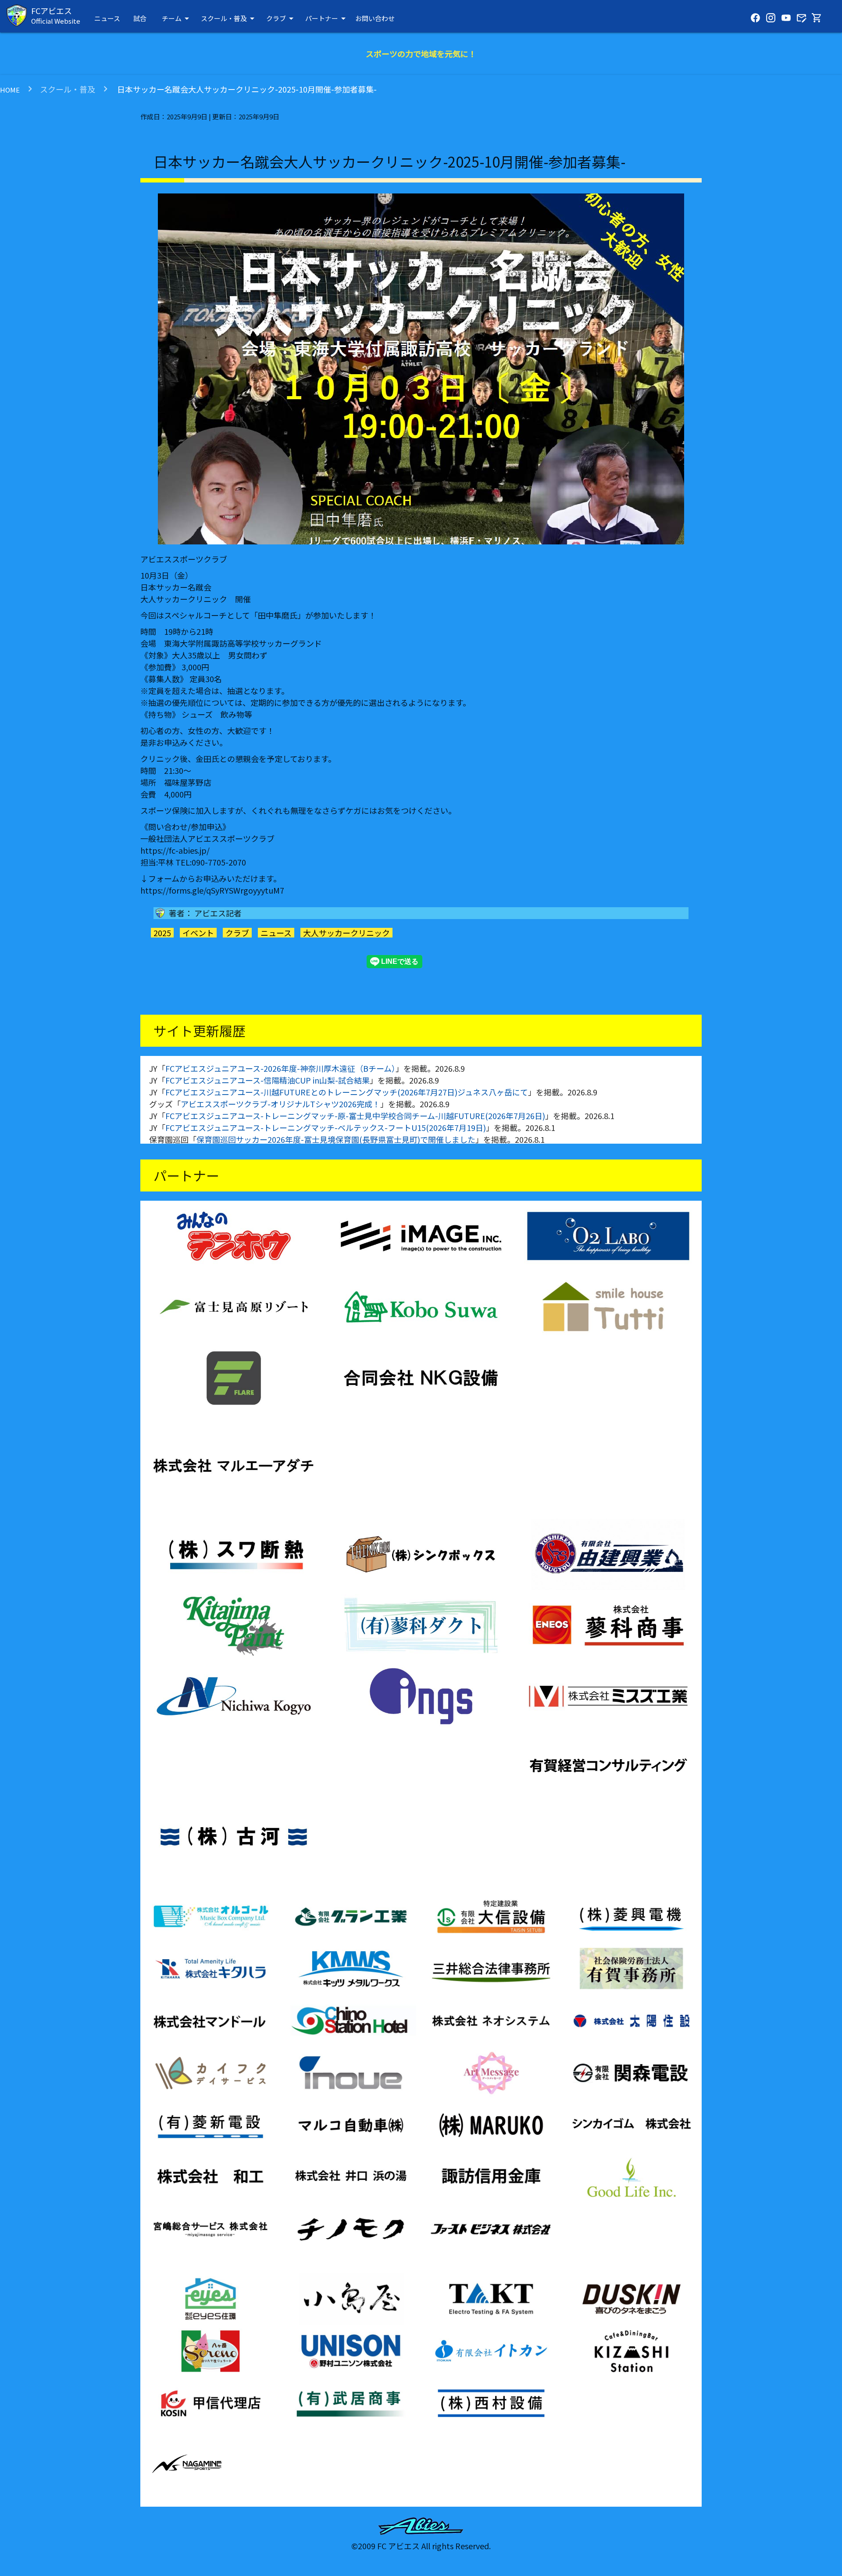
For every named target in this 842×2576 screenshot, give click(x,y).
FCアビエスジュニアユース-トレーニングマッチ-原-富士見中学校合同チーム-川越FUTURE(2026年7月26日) (355, 1116)
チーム (177, 18)
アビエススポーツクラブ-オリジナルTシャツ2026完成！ (280, 1104)
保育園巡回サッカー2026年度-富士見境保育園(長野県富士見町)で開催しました (336, 1139)
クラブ (281, 18)
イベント (198, 933)
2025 (162, 933)
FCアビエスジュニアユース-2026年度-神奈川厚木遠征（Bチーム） (280, 1068)
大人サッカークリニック (346, 933)
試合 (140, 18)
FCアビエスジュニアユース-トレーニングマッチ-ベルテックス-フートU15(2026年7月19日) (326, 1127)
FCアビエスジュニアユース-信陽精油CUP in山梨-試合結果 (268, 1080)
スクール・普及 (229, 18)
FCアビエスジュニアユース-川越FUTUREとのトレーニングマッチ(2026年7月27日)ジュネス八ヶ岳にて (347, 1092)
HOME (10, 90)
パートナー (327, 18)
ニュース (107, 18)
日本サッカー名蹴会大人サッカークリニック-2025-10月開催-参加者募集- (246, 89)
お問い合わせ (375, 18)
